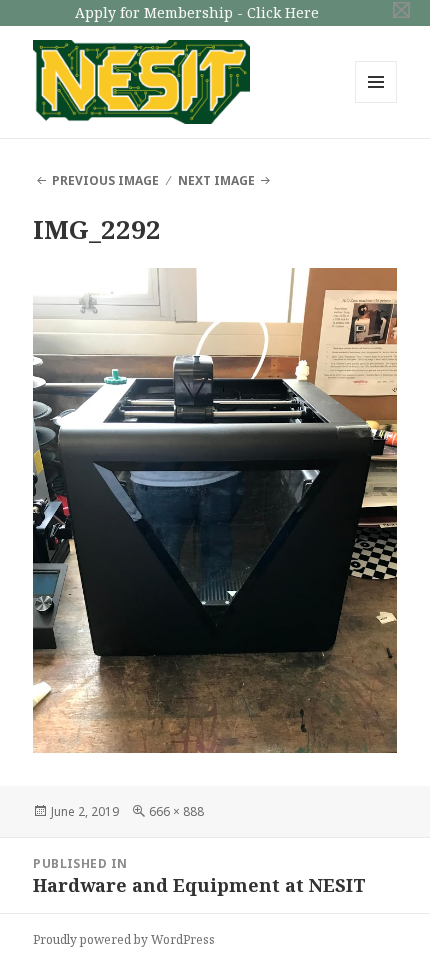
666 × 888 (176, 811)
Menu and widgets (376, 102)
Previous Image (105, 180)
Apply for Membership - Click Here (197, 12)
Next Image (216, 180)
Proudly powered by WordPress (124, 939)
